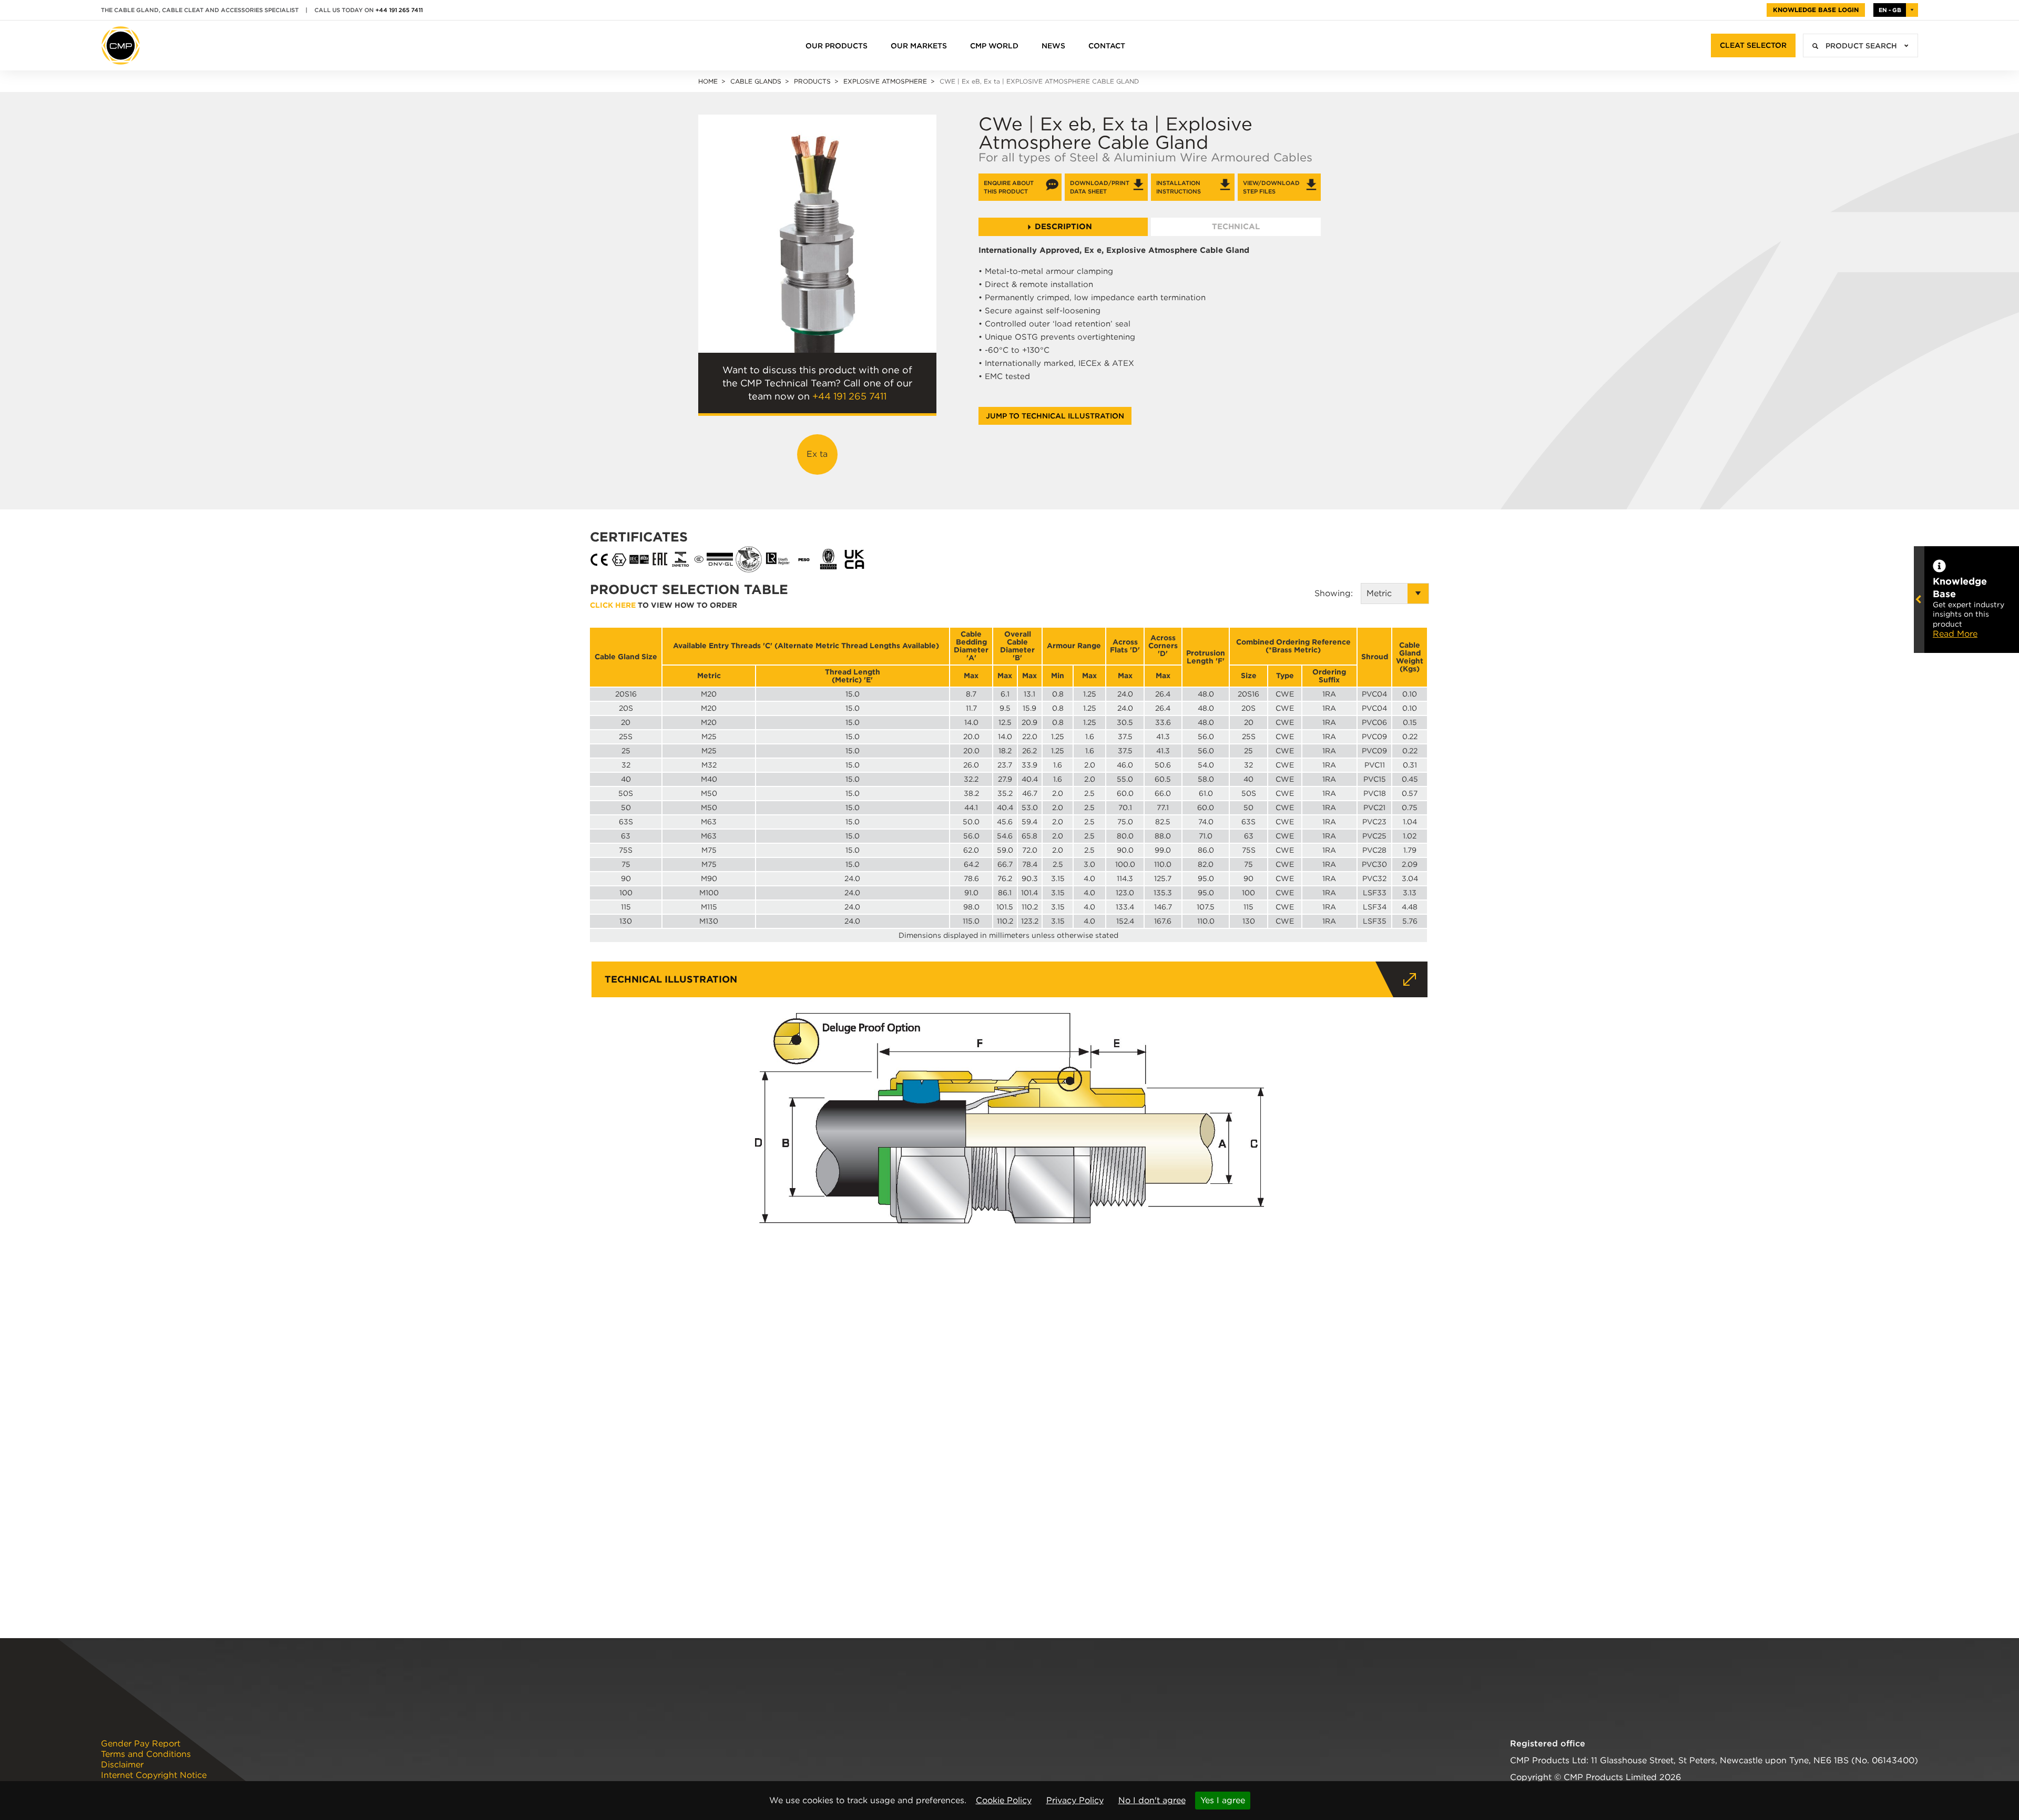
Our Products (837, 46)
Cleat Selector (1753, 45)
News (1053, 46)
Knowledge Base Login (1816, 10)
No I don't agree (1152, 1800)
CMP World (994, 46)
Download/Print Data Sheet (1100, 187)
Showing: (1338, 593)
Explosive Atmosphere (885, 81)
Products (812, 81)
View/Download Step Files (1271, 187)
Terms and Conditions (146, 1754)
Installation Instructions (1179, 187)
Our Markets (919, 46)
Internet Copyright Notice (154, 1775)
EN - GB (1890, 10)
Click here (613, 605)
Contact (1107, 46)
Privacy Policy (1075, 1800)
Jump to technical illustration (1055, 416)
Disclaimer (122, 1765)
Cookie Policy (1004, 1800)
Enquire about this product (1009, 187)
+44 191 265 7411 (399, 10)
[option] (817, 234)
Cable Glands (756, 81)
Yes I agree (1223, 1800)
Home (708, 81)
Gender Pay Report (141, 1744)
